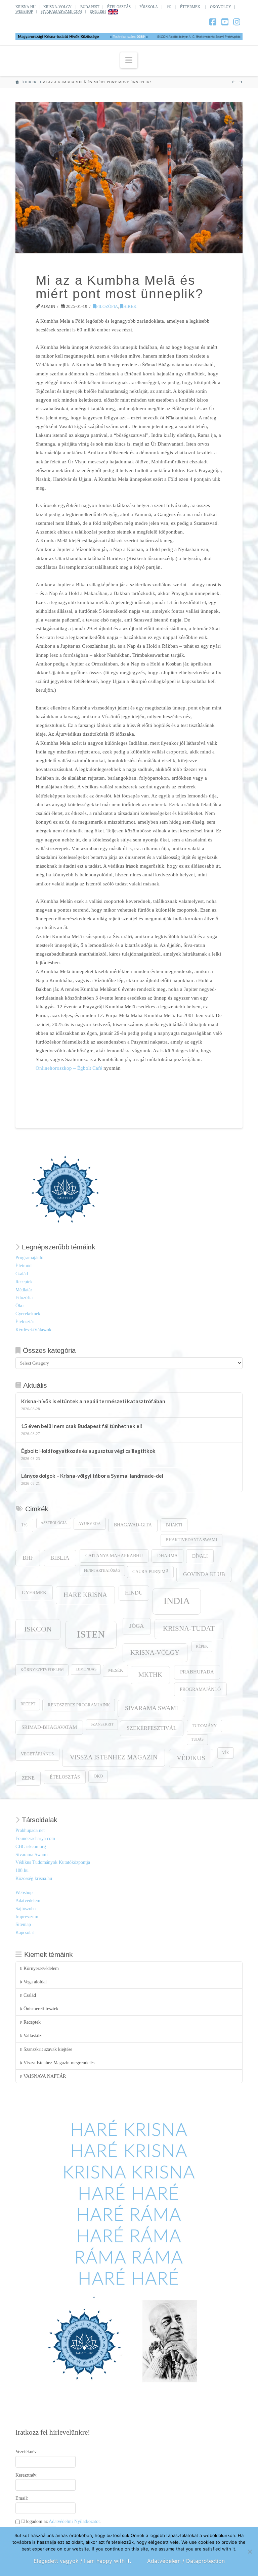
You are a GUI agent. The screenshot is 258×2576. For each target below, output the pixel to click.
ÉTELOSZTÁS (119, 7)
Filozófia (107, 306)
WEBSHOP (24, 11)
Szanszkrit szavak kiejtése (48, 2049)
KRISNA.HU (26, 7)
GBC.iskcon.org (31, 1847)
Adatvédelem (28, 1901)
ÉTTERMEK (190, 7)
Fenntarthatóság (102, 1571)
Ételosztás (25, 1322)
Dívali (200, 1556)
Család (22, 1274)
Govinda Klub (204, 1574)
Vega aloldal (35, 1982)
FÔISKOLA (148, 7)
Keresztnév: (27, 2475)
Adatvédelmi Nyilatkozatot (74, 2521)
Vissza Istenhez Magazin (114, 1757)
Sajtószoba (26, 1909)
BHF (28, 1558)
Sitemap (23, 1924)
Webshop (24, 1893)
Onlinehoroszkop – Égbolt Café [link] (69, 1068)
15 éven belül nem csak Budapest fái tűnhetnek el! (82, 1426)
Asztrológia (54, 1523)
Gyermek (34, 1592)
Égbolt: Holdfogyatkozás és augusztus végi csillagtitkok (88, 1451)
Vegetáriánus (37, 1754)
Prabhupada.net (30, 1830)
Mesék (116, 1670)
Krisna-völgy (155, 1652)
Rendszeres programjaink (79, 1705)
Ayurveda (90, 1524)
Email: (22, 2498)
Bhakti (174, 1525)
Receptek (24, 1282)
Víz (225, 1753)
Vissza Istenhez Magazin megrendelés (59, 2063)
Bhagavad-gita (133, 1525)
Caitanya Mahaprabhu (114, 1556)
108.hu (22, 1870)
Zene (28, 1778)
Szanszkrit (102, 1724)
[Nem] (250, 2551)
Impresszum (27, 1917)
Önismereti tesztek (41, 2009)
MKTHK (150, 1675)
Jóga (137, 1626)
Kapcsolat (25, 1933)
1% (169, 7)
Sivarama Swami (152, 1708)
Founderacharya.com (35, 1838)
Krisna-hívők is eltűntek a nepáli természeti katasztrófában (93, 1401)
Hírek (130, 306)
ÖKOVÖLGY (221, 7)
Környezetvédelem (42, 1670)
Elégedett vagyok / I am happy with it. (82, 2561)
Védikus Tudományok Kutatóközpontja (53, 1862)
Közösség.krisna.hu (34, 1878)
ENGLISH (98, 11)
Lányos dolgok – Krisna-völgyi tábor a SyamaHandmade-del (92, 1476)
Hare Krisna (85, 1595)
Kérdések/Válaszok (33, 1330)
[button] (129, 60)
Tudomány (204, 1726)
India (177, 1601)
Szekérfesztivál (152, 1728)
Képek (202, 1646)
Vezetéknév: (27, 2452)
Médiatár (24, 1290)
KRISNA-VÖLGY (57, 7)
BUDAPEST (90, 7)
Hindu (134, 1593)
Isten (91, 1634)
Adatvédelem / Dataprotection (186, 2561)
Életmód (24, 1266)
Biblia (60, 1558)
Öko (19, 1306)
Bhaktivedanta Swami (191, 1540)
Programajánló (29, 1258)
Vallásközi (33, 2036)
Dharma (167, 1556)
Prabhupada (197, 1672)
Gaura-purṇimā (150, 1572)
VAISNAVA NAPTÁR (45, 2076)
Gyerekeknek (28, 1314)
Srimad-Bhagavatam (49, 1727)
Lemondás (86, 1669)
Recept (28, 1704)
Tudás (197, 1739)
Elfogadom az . (60, 2521)
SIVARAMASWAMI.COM (61, 11)
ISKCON (38, 1629)
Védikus (191, 1758)
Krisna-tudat (189, 1628)
